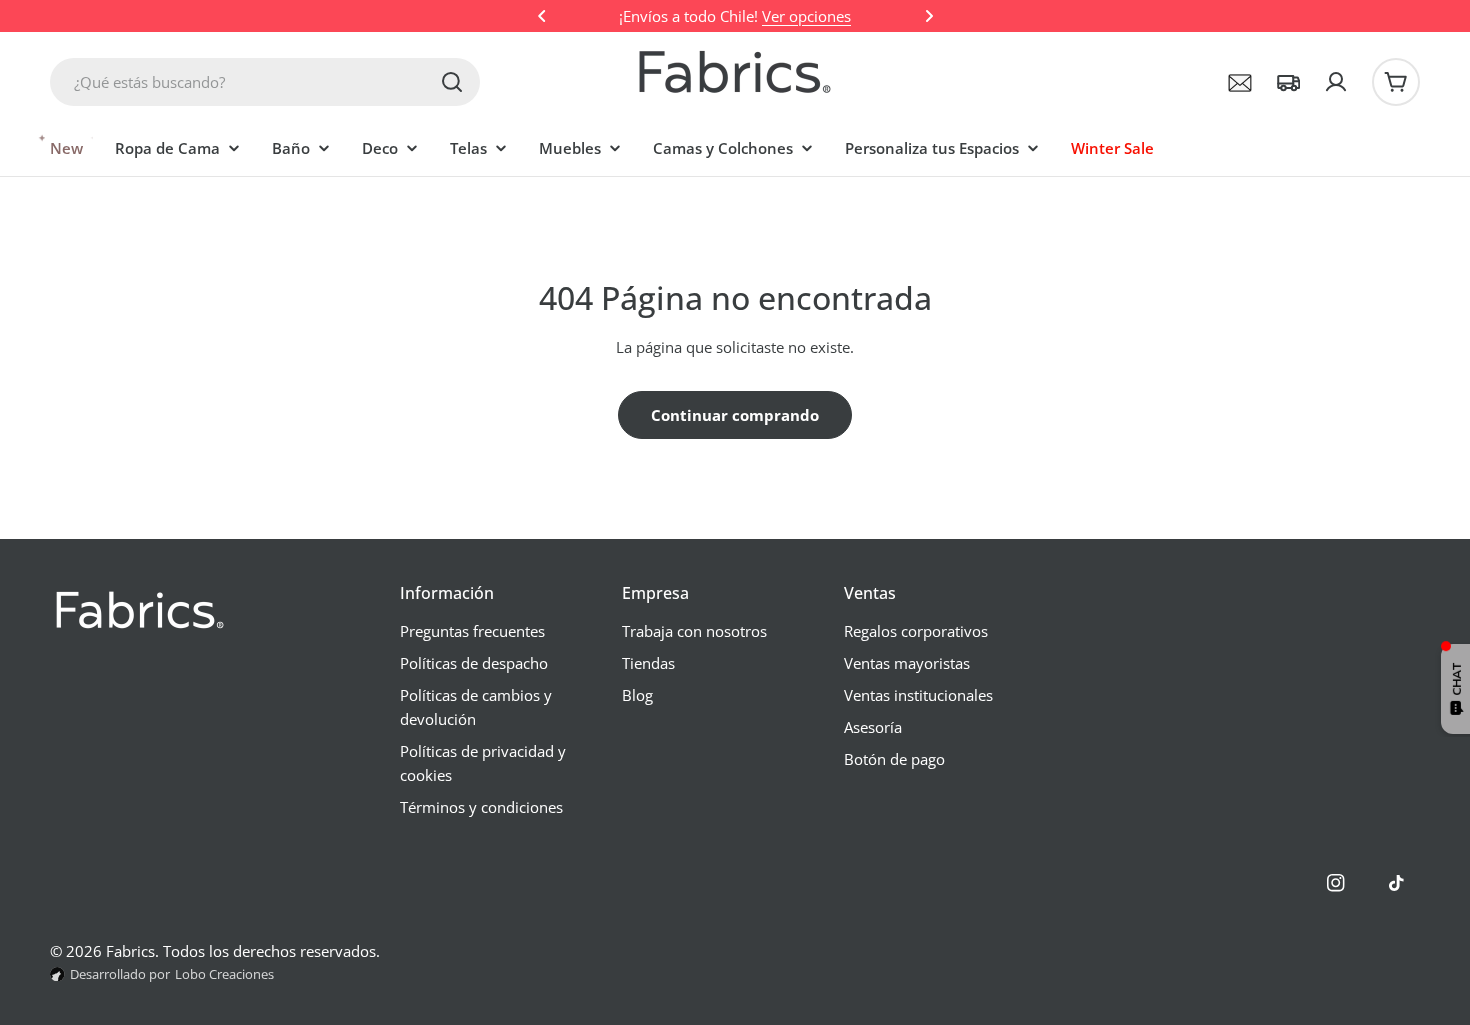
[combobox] (265, 82)
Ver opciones (806, 16)
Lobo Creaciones (224, 974)
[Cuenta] (1336, 82)
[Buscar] (452, 82)
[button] (542, 16)
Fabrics (130, 951)
